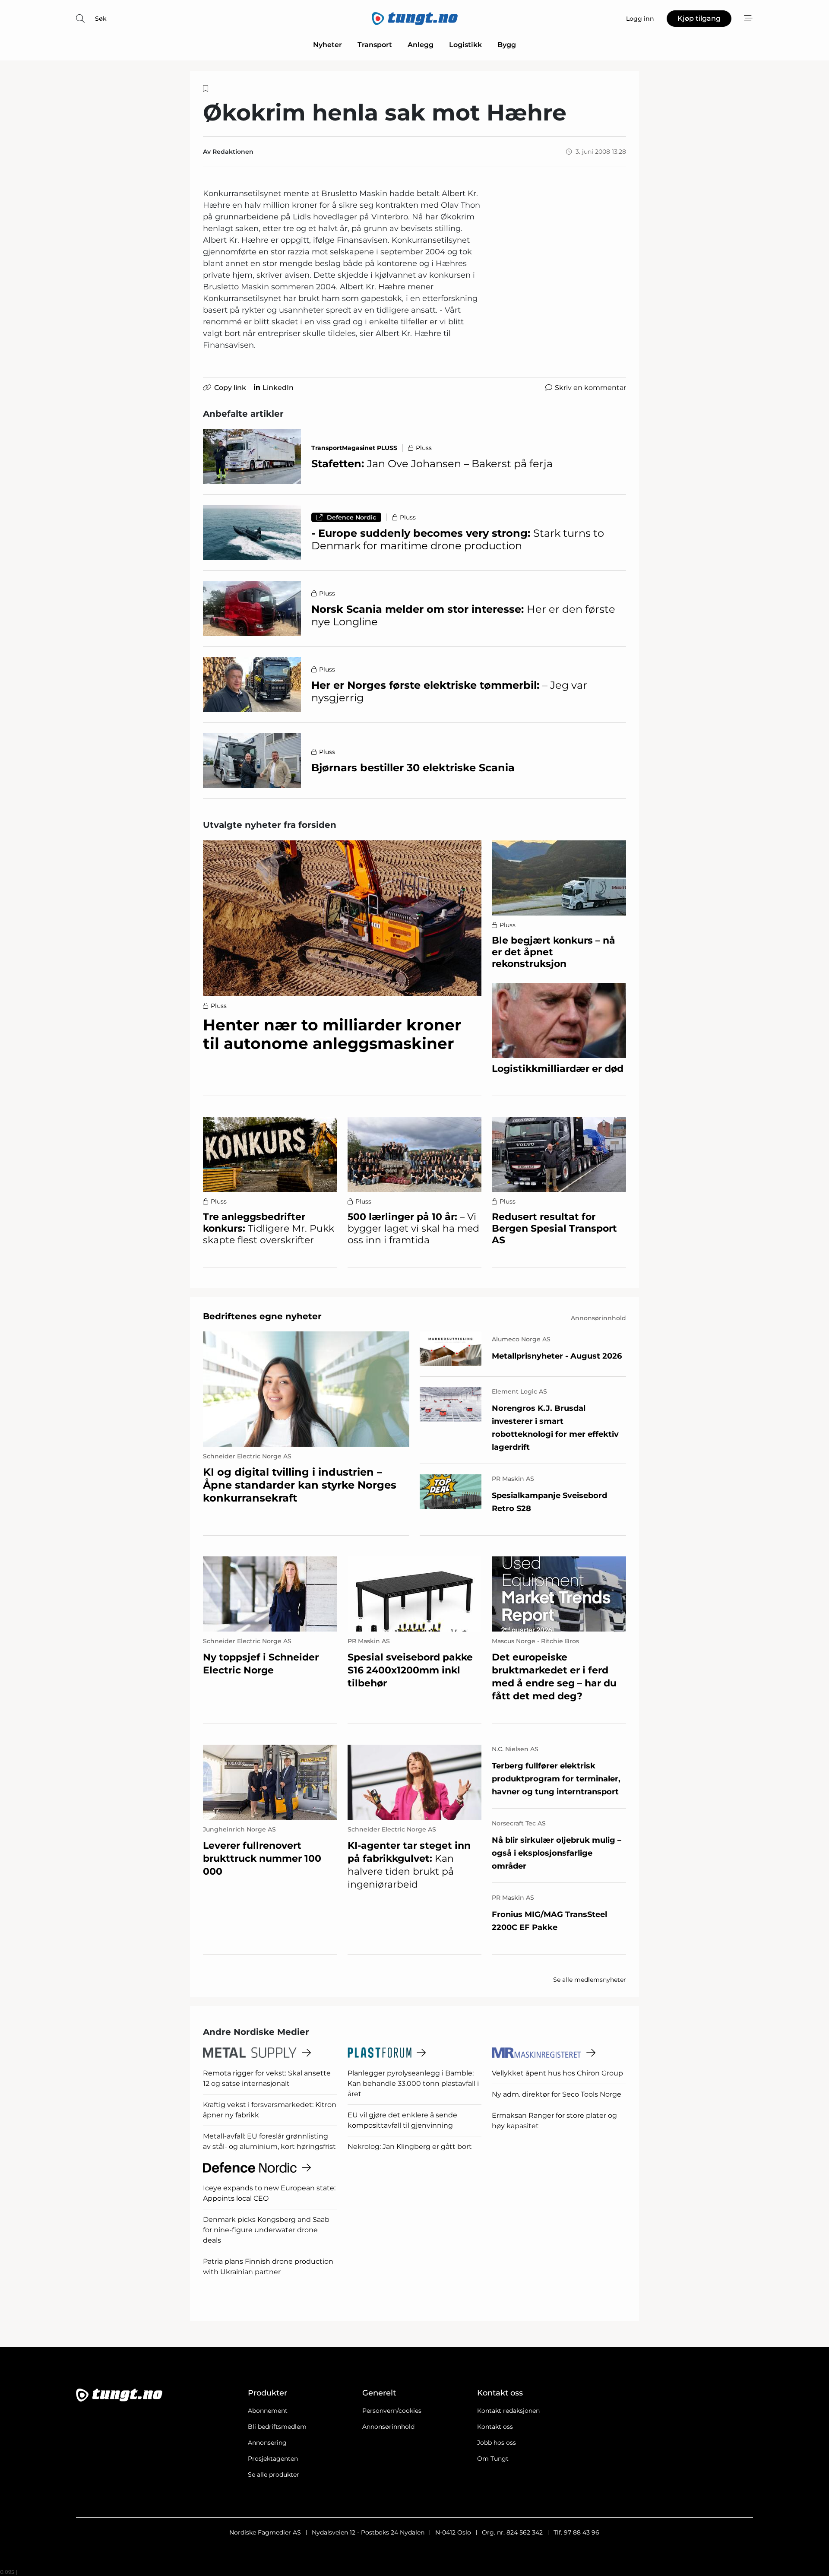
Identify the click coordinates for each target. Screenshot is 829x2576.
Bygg (507, 45)
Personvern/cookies (392, 2411)
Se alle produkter (274, 2475)
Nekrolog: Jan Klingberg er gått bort (410, 2147)
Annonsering (267, 2443)
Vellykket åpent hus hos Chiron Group (557, 2073)
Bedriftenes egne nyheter (262, 1316)
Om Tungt (493, 2459)
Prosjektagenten (273, 2459)
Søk (101, 19)
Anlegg (421, 45)
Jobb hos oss (497, 2443)
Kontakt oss (495, 2427)
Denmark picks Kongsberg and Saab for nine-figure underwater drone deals (266, 2230)
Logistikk (465, 45)
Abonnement (268, 2411)
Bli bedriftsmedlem (277, 2427)
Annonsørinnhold (388, 2427)
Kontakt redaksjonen (508, 2411)
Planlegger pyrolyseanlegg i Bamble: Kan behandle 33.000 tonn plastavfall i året (413, 2083)
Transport (375, 45)
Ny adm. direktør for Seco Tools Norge (557, 2094)
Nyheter (327, 45)
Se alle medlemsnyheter (590, 1980)
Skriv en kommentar (590, 388)
